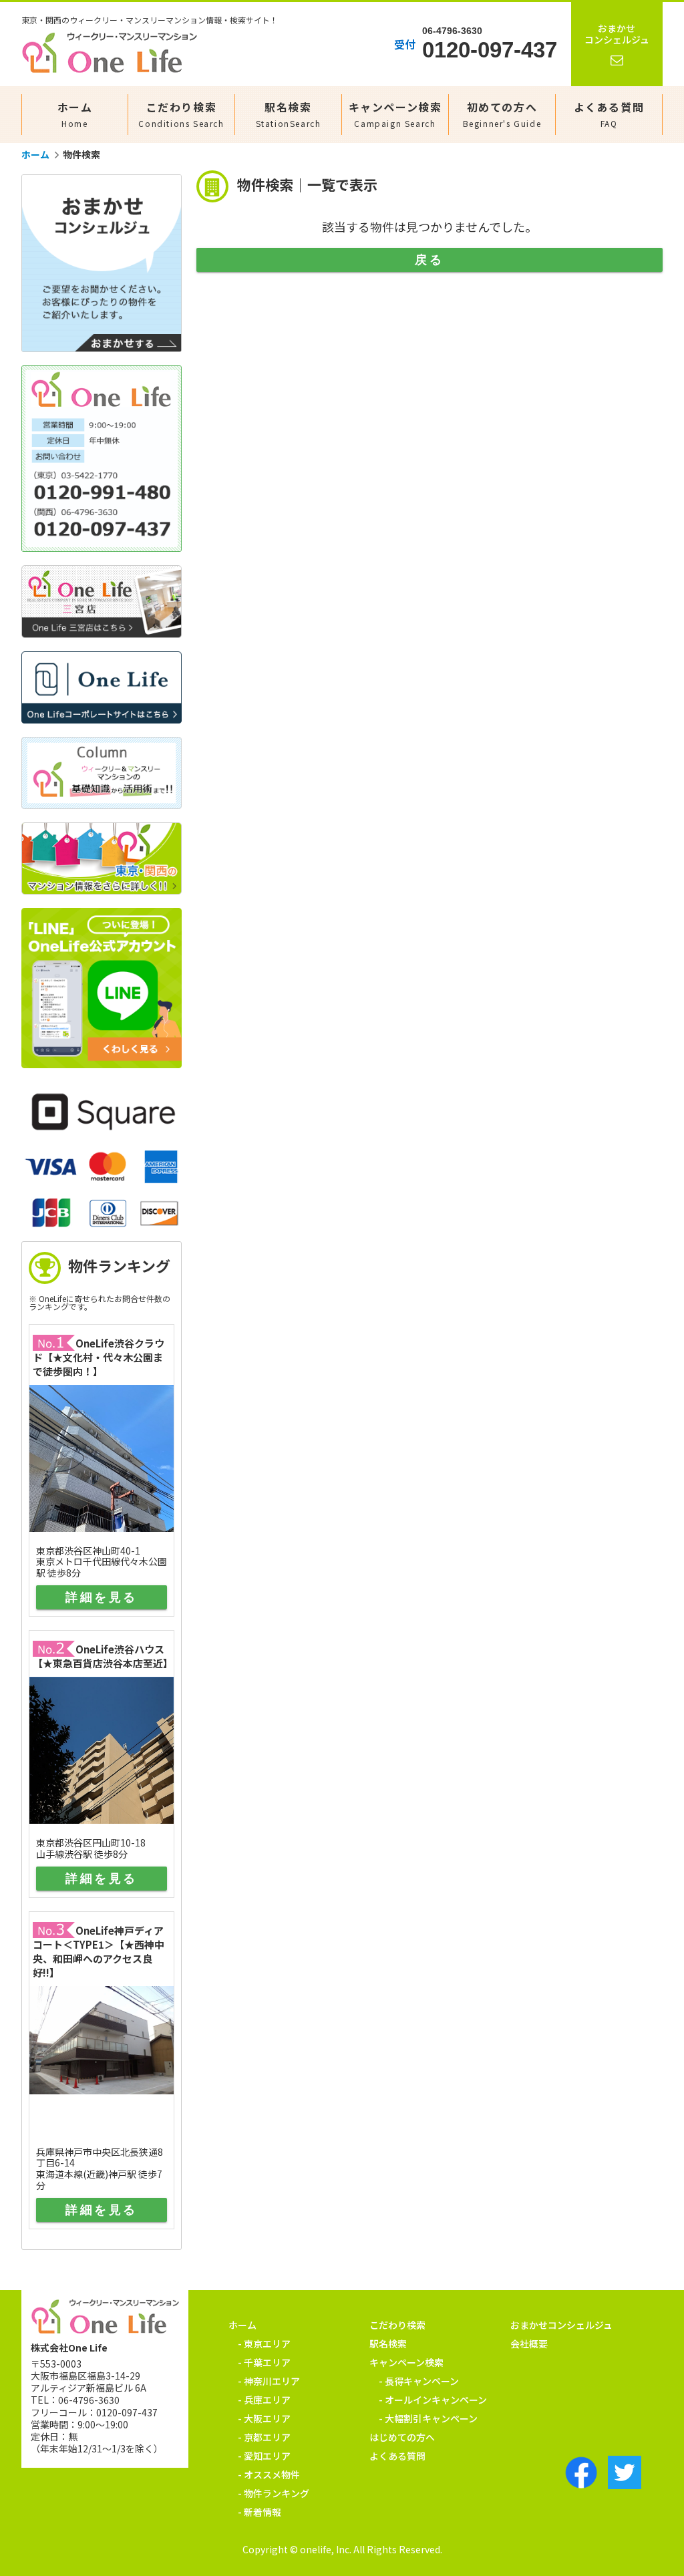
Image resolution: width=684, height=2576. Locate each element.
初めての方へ (502, 114)
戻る (429, 260)
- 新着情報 (260, 2512)
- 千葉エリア (264, 2362)
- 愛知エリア (264, 2456)
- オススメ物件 (269, 2474)
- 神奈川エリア (269, 2381)
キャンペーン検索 (395, 114)
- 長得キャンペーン (419, 2381)
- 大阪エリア (264, 2418)
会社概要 (529, 2344)
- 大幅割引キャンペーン (428, 2418)
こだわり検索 (181, 114)
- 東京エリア (264, 2344)
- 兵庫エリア (264, 2400)
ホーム (75, 114)
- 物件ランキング (274, 2493)
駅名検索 (289, 114)
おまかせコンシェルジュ (561, 2325)
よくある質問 (609, 114)
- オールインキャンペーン (433, 2400)
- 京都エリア (264, 2437)
